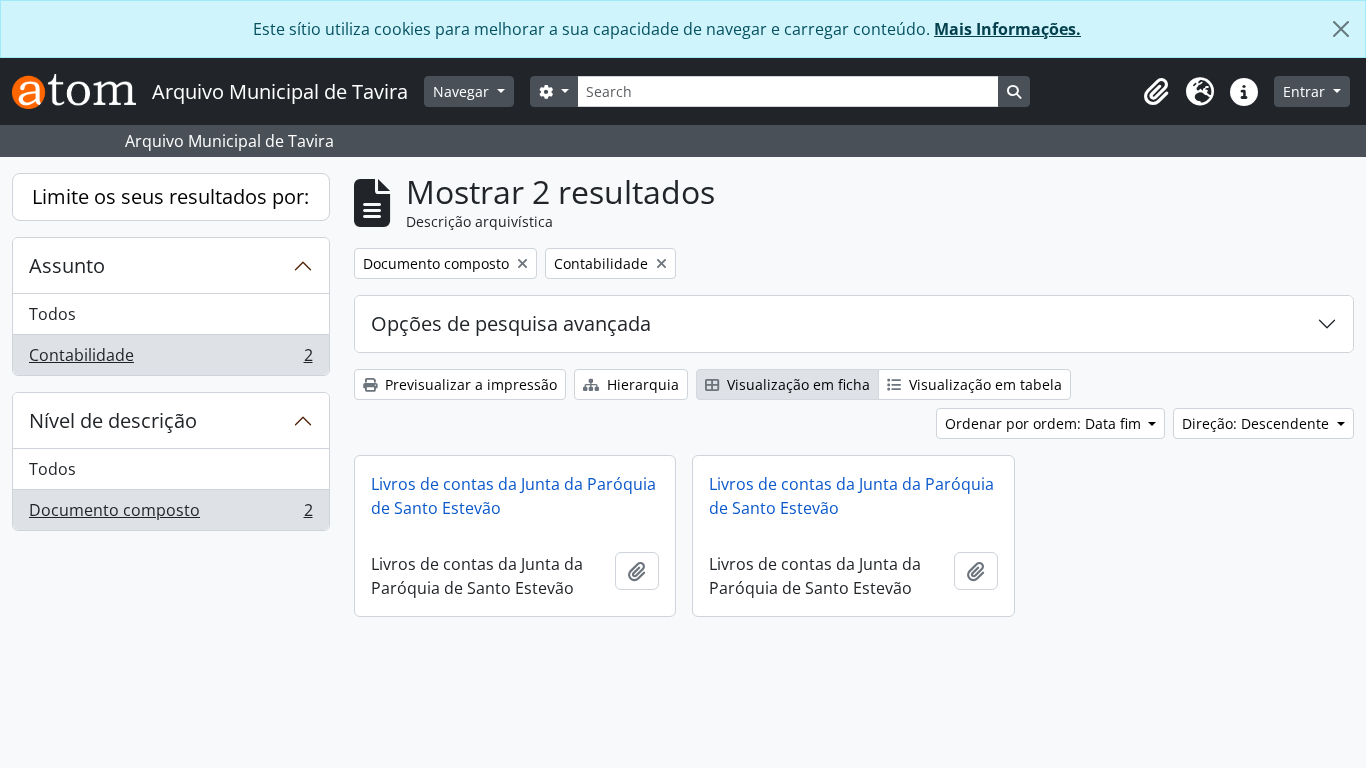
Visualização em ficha (796, 384)
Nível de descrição (113, 420)
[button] (1156, 92)
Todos (52, 314)
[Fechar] (1341, 29)
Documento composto (170, 514)
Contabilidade (170, 359)
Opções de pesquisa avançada (511, 323)
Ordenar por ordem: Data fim (1045, 423)
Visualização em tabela (983, 384)
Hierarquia (641, 384)
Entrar (1306, 91)
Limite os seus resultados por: (170, 196)
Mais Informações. (1007, 29)
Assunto (67, 265)
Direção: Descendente (1257, 423)
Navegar (463, 91)
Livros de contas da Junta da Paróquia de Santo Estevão (513, 496)
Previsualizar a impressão (469, 384)
